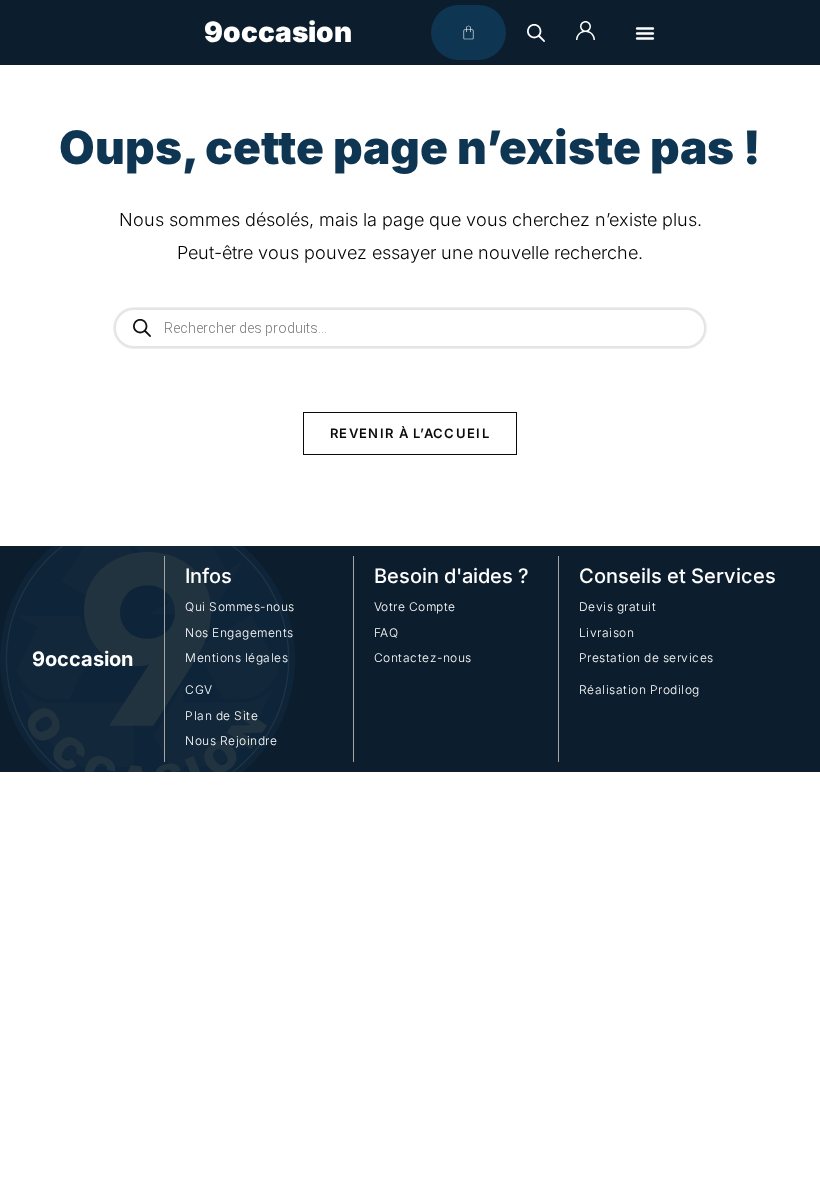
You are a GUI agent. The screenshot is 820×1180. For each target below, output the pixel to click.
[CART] (468, 32)
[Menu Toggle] (645, 33)
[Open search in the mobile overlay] (536, 32)
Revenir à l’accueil (410, 433)
